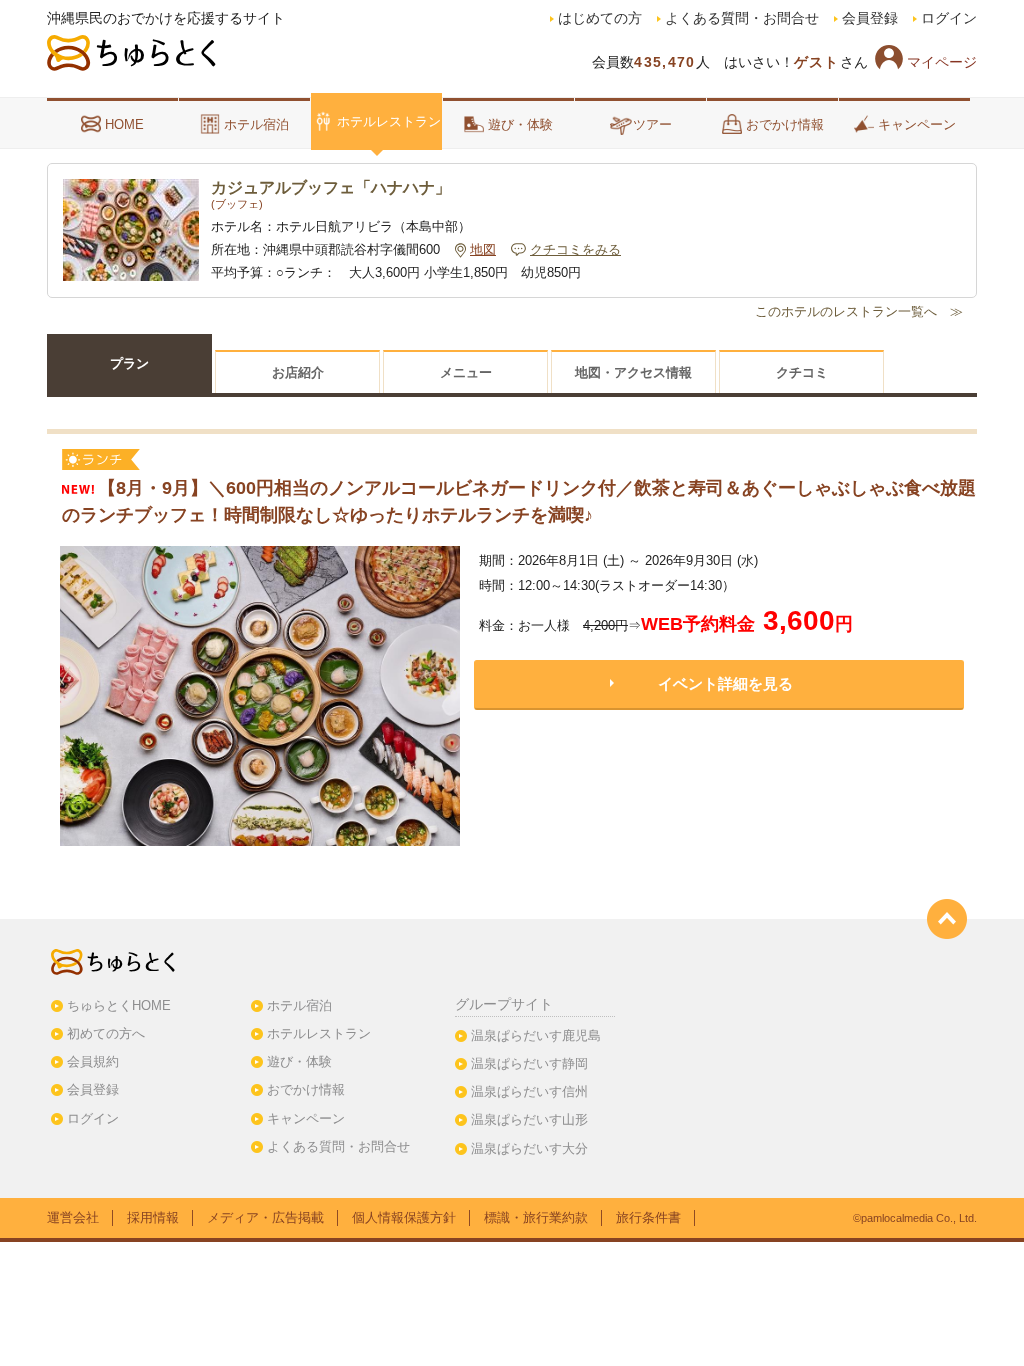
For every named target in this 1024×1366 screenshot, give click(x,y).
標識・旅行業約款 (536, 1217)
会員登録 (870, 18)
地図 (483, 250)
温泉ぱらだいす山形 (529, 1119)
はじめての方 (600, 18)
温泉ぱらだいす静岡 (529, 1063)
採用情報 (153, 1217)
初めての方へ (106, 1033)
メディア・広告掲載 (265, 1217)
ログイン (949, 18)
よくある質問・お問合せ (742, 18)
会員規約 (93, 1061)
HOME (124, 124)
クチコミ (802, 372)
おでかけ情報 (785, 124)
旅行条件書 (648, 1217)
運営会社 (73, 1217)
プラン (129, 363)
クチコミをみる (575, 250)
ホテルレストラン (389, 121)
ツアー (652, 124)
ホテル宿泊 (256, 124)
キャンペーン (917, 124)
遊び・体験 (520, 124)
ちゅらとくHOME (119, 1005)
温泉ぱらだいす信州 (529, 1091)
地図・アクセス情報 (633, 372)
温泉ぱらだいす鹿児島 (536, 1035)
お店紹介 (298, 372)
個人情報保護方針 (404, 1217)
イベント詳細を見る (725, 683)
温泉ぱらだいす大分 (529, 1148)
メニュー (466, 372)
